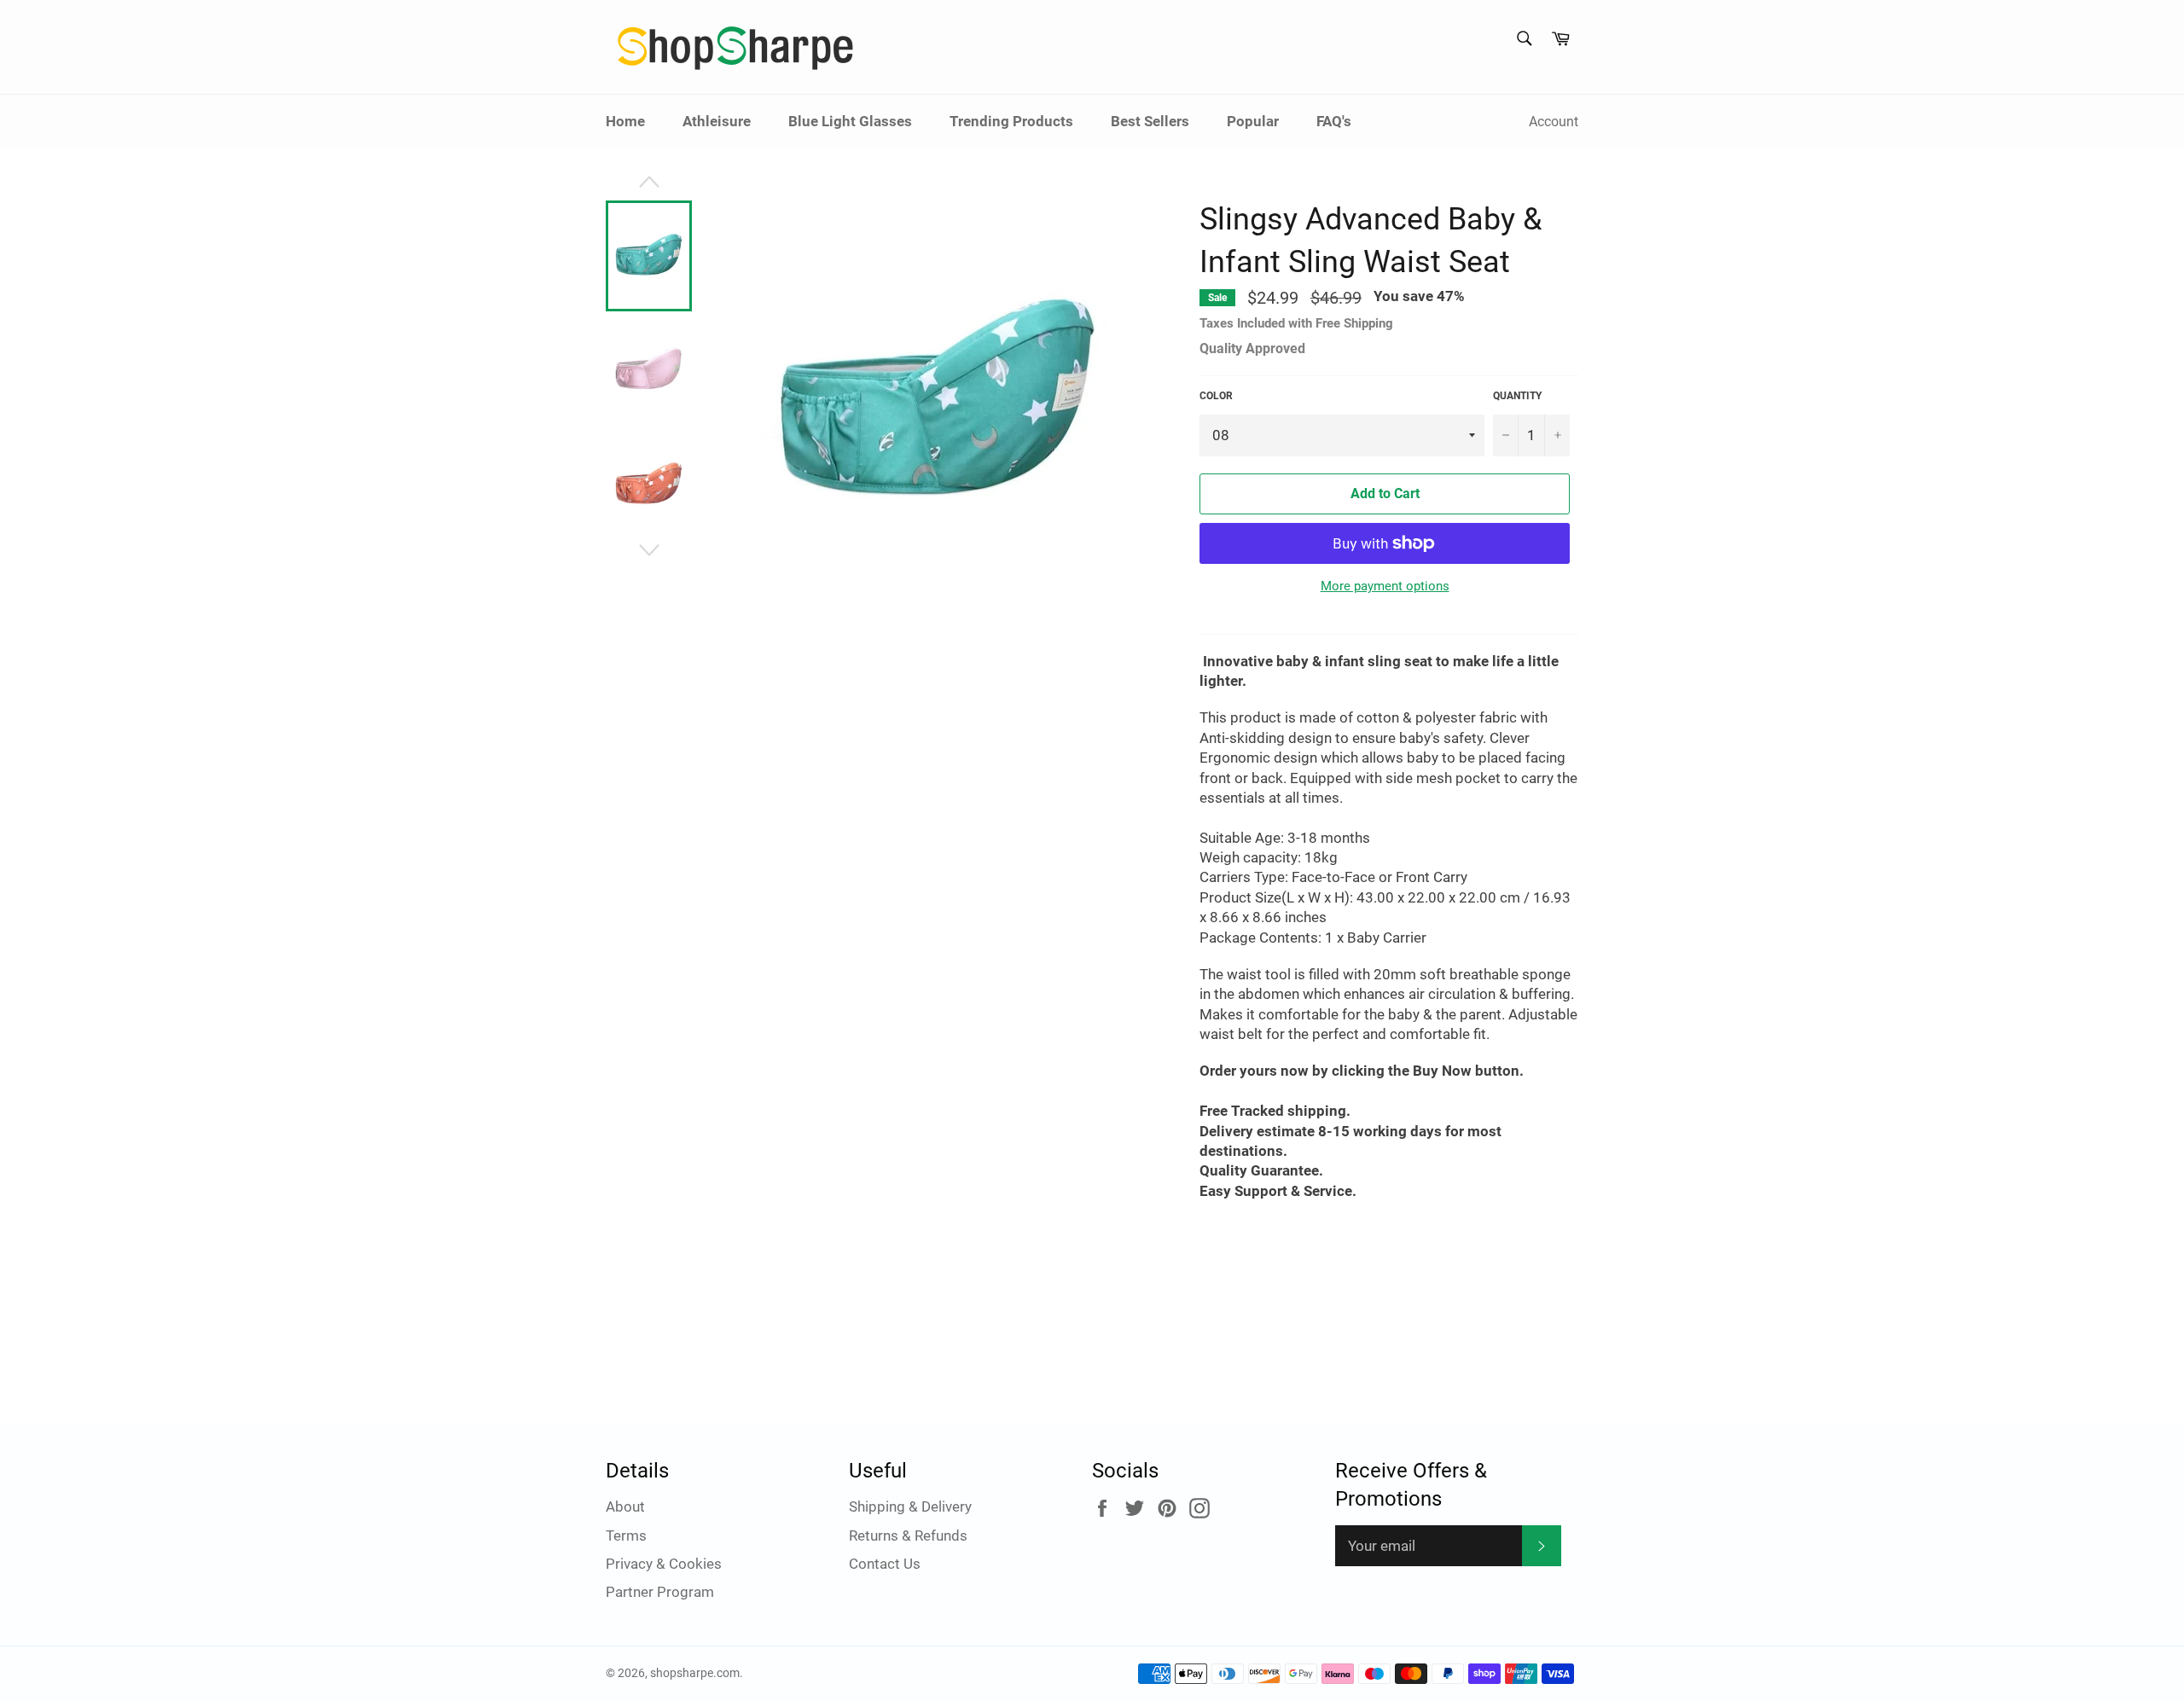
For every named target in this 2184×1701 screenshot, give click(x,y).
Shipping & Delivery (910, 1507)
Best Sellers (1150, 121)
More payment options (1385, 586)
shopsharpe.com (695, 1673)
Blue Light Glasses (850, 121)
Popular (1253, 121)
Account (1554, 122)
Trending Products (1011, 121)
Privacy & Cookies (664, 1564)
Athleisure (717, 121)
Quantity (1517, 396)
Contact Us (885, 1564)
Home (625, 121)
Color (1216, 396)
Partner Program (660, 1592)
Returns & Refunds (908, 1536)
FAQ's (1334, 121)
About (625, 1507)
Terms (626, 1536)
